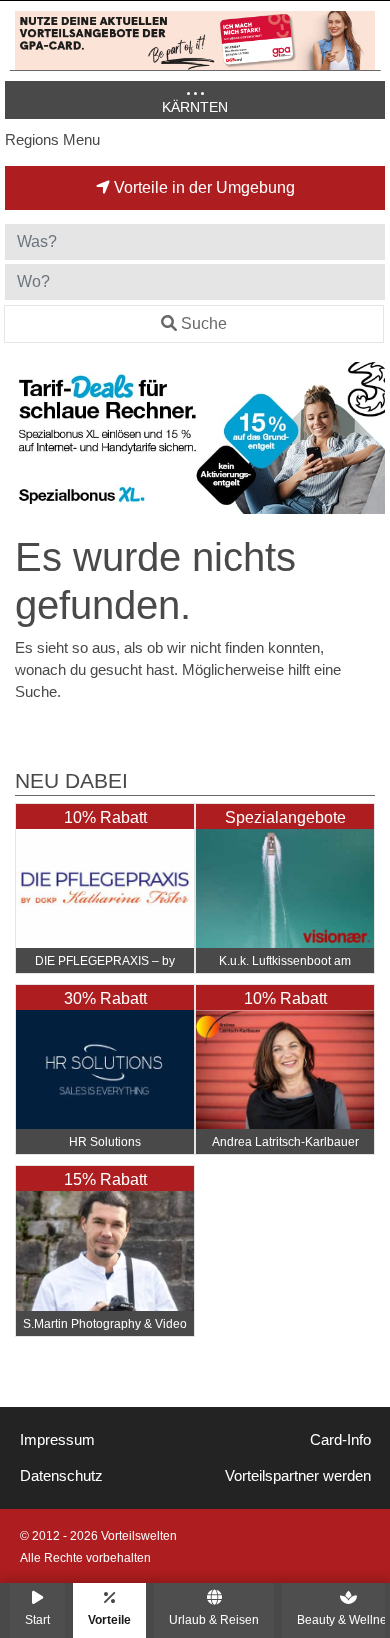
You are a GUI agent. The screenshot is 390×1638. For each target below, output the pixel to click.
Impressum (57, 1440)
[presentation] (24, 438)
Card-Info (340, 1440)
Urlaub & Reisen (214, 1619)
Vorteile (109, 1619)
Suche (204, 323)
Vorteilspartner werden (298, 1476)
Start (37, 1619)
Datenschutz (61, 1476)
